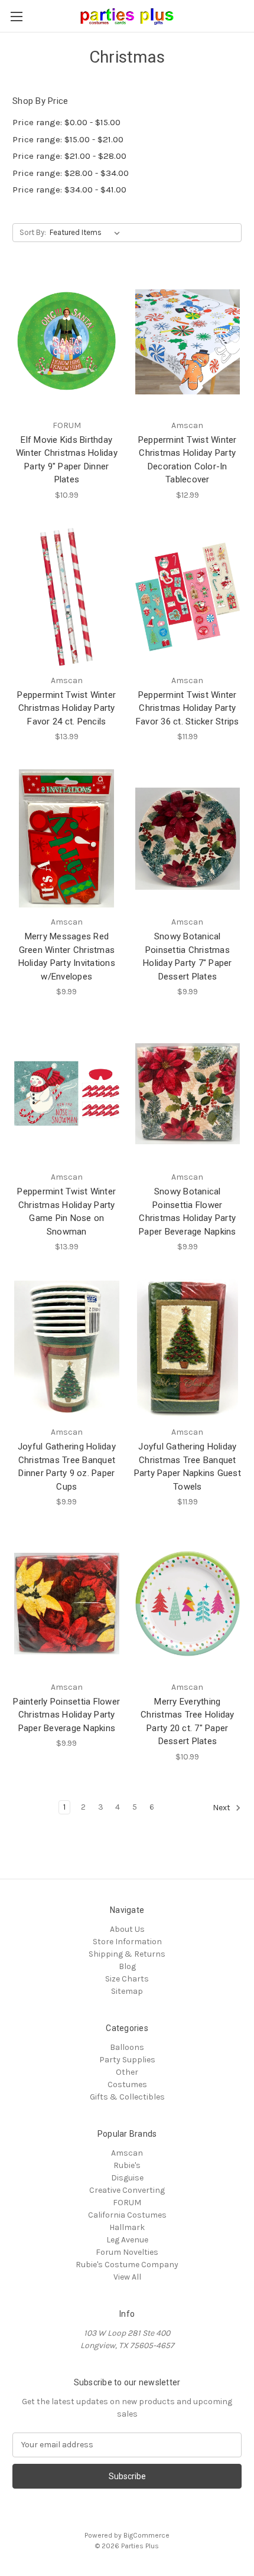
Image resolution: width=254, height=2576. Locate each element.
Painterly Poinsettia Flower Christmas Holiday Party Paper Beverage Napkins (66, 1715)
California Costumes (127, 2215)
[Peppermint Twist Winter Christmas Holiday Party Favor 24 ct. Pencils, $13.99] (67, 597)
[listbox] (87, 233)
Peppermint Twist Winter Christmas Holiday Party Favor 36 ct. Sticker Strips (188, 708)
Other (127, 2072)
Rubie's (127, 2165)
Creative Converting (127, 2190)
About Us (127, 1929)
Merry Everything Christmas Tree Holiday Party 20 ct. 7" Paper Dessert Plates (188, 1722)
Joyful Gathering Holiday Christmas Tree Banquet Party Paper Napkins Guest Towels (188, 1467)
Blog (127, 1966)
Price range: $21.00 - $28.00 (69, 156)
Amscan (127, 2153)
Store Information (127, 1942)
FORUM (127, 2203)
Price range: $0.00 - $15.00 (66, 122)
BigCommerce (146, 2535)
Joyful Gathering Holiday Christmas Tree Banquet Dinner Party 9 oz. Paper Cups (67, 1467)
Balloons (127, 2047)
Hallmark (127, 2227)
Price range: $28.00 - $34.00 (71, 173)
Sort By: (33, 232)
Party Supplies (127, 2060)
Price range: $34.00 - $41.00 (69, 190)
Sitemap (127, 1991)
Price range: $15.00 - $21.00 (68, 139)
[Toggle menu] (16, 16)
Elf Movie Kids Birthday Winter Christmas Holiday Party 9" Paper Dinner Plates (67, 460)
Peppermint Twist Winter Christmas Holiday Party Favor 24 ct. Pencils (66, 708)
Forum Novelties (127, 2252)
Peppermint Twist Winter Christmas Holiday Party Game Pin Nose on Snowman (66, 1212)
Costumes (127, 2084)
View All (127, 2277)
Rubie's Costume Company (127, 2265)
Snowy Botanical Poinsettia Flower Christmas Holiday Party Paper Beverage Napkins (188, 1212)
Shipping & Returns (127, 1954)
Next (222, 1808)
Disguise (127, 2178)
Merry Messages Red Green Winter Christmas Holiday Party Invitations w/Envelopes (67, 956)
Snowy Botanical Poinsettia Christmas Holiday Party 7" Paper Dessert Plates (188, 956)
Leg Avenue (127, 2240)
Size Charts (127, 1979)
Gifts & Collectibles (127, 2097)
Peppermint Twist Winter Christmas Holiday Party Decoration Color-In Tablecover (188, 460)
